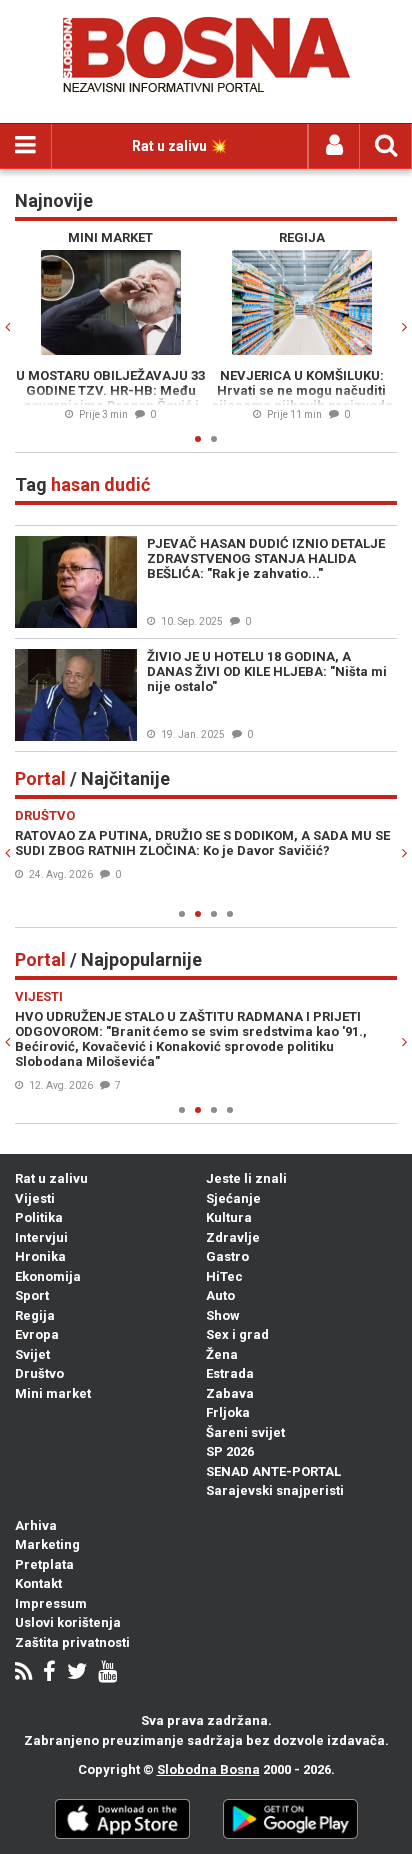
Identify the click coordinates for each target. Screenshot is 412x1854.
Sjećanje (233, 1198)
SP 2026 (230, 1451)
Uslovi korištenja (68, 1622)
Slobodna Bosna (208, 1769)
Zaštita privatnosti (72, 1642)
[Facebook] (49, 1673)
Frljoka (228, 1412)
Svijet (32, 1354)
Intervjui (41, 1237)
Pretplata (44, 1564)
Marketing (47, 1544)
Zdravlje (233, 1237)
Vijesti (35, 1198)
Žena (222, 1354)
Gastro (227, 1256)
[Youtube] (107, 1673)
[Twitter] (77, 1673)
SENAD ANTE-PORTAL (273, 1471)
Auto (220, 1295)
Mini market (53, 1393)
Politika (39, 1217)
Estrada (230, 1373)
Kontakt (38, 1583)
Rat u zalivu (51, 1178)
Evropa (37, 1334)
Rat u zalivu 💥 (179, 146)
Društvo (39, 1373)
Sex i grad (237, 1334)
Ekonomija (48, 1276)
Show (223, 1315)
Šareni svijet (245, 1432)
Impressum (51, 1603)
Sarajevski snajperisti (275, 1490)
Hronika (40, 1256)
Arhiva (36, 1525)
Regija (35, 1315)
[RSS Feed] (23, 1673)
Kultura (229, 1217)
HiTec (224, 1276)
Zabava (230, 1393)
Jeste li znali (246, 1178)
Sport (32, 1295)
